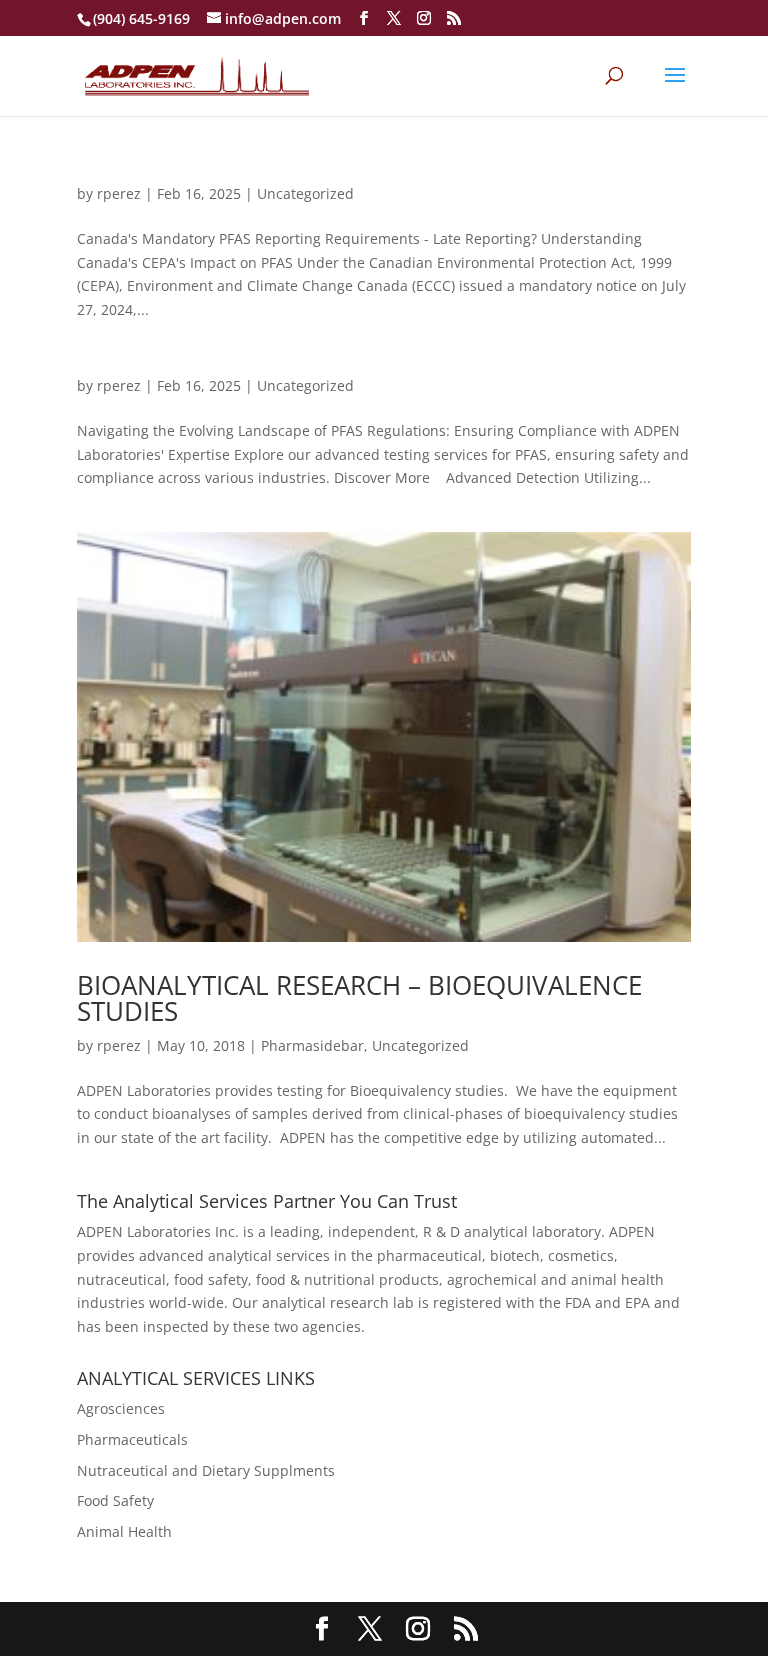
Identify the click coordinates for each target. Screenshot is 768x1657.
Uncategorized (305, 193)
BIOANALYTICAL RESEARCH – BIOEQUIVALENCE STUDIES (359, 998)
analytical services (269, 1255)
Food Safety (115, 1500)
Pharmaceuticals (132, 1439)
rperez (119, 193)
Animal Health (124, 1531)
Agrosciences (121, 1408)
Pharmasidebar (312, 1045)
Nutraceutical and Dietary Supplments (206, 1470)
